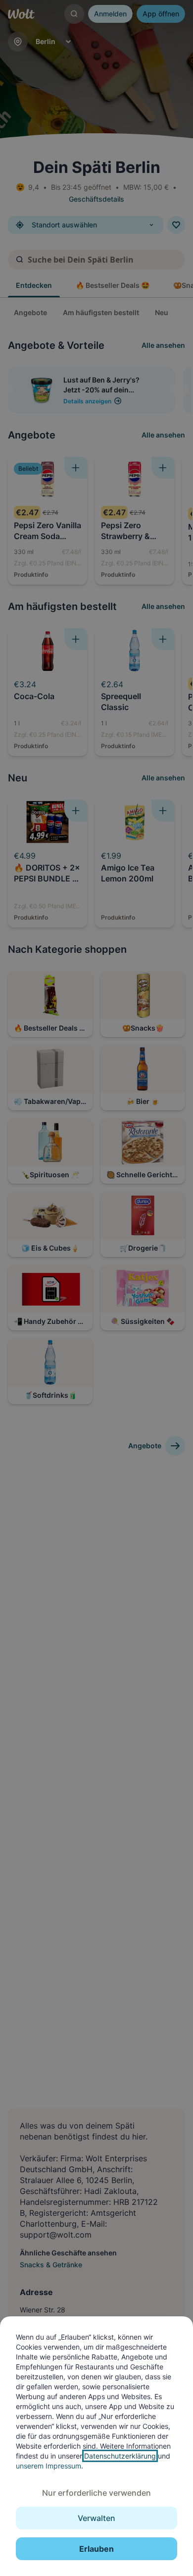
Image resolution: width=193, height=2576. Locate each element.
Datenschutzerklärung (120, 2456)
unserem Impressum (48, 2466)
